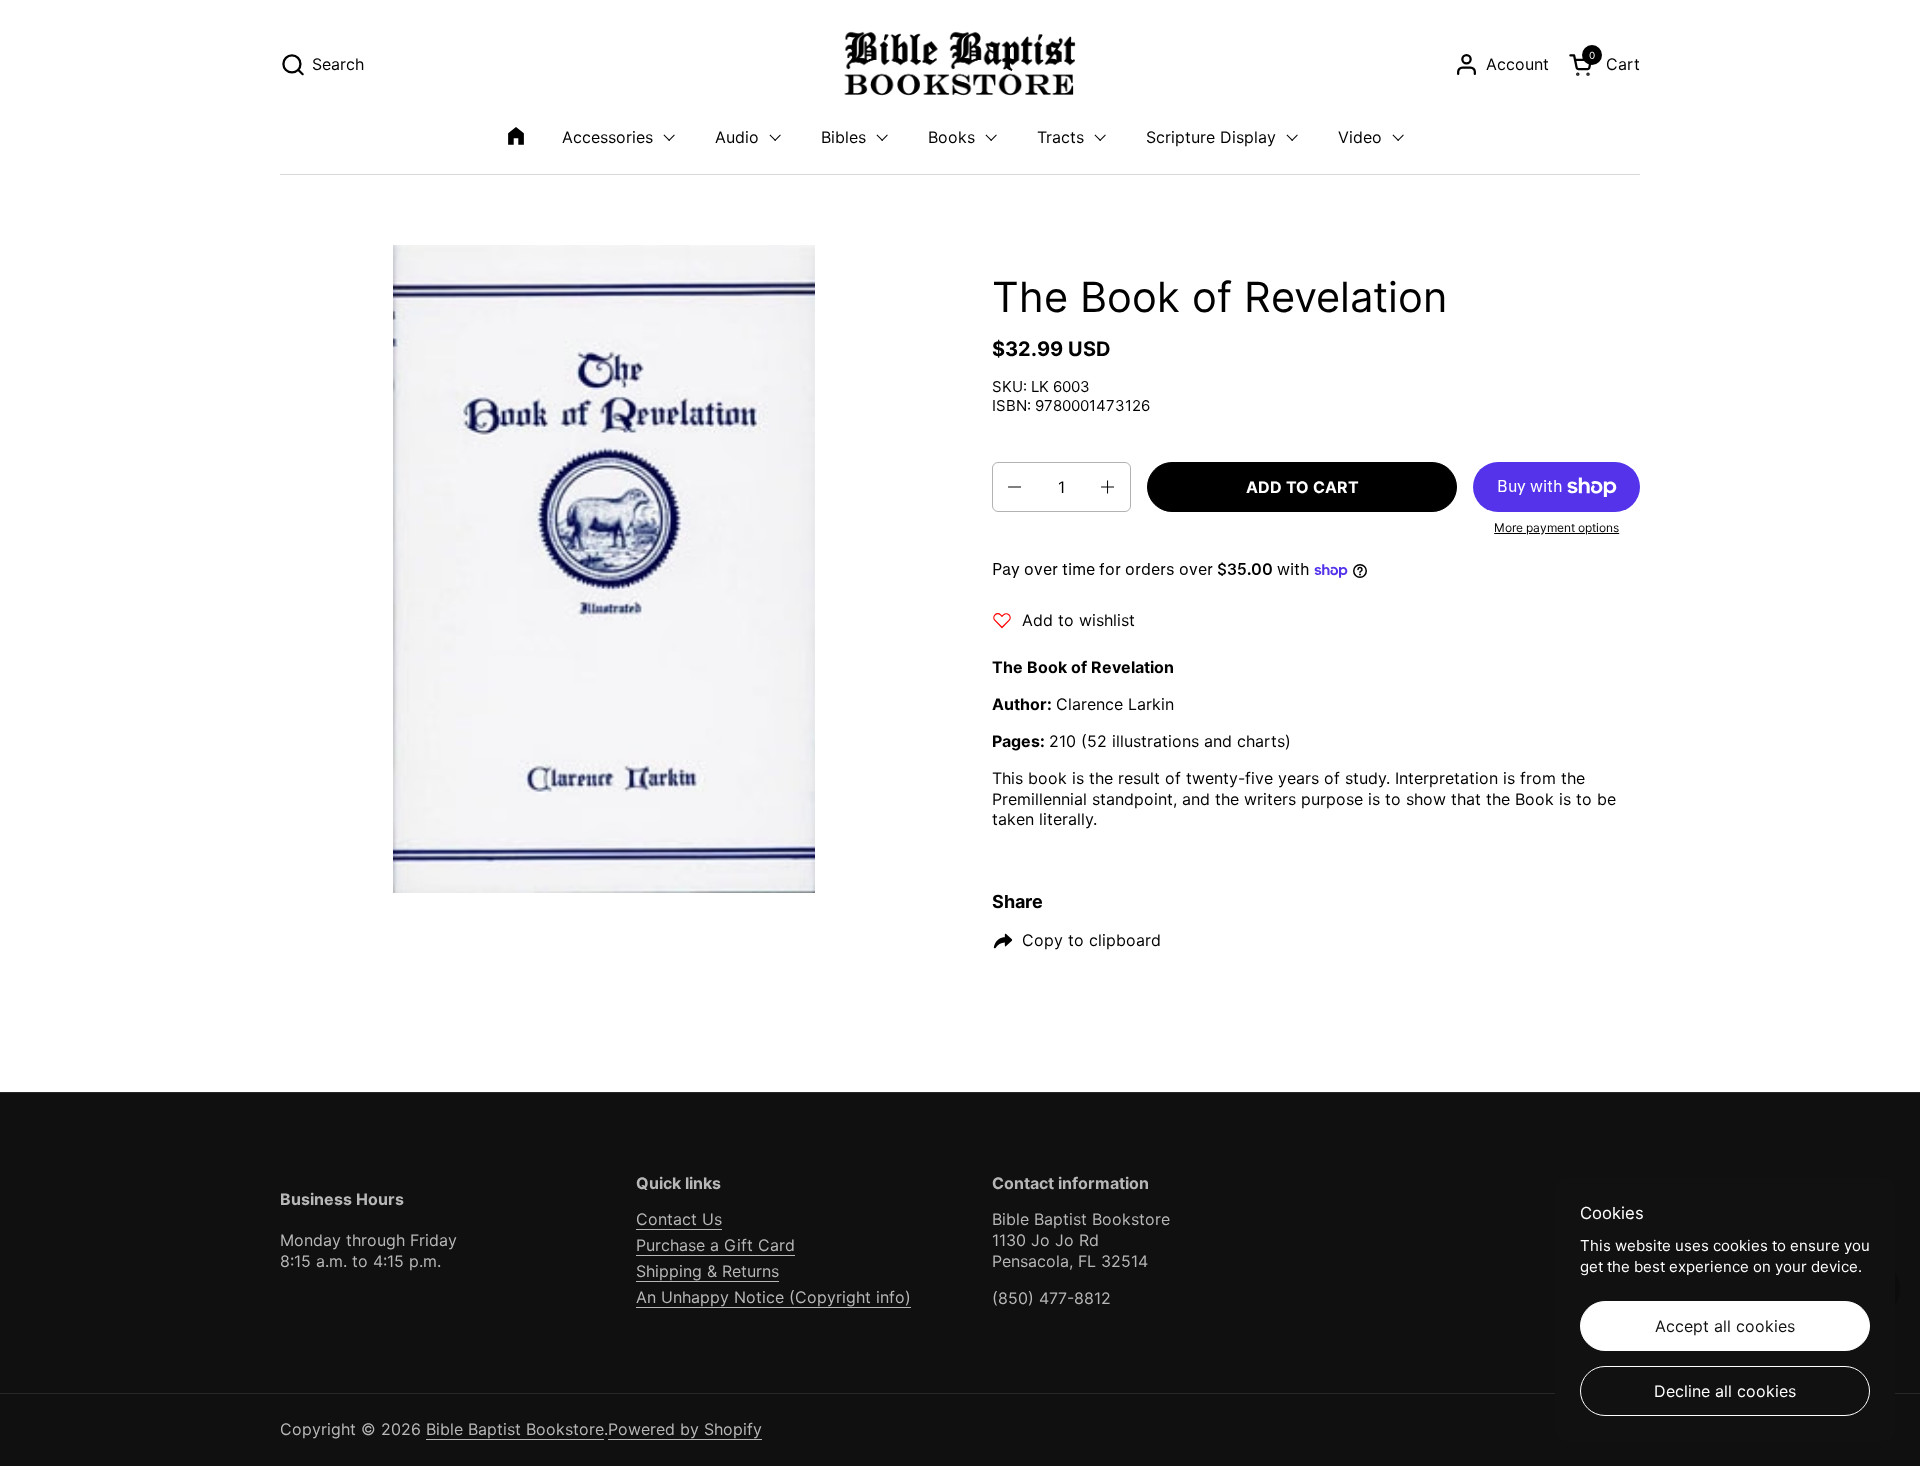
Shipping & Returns (707, 1271)
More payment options (1556, 527)
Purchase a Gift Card (715, 1245)
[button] (322, 64)
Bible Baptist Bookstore (515, 1429)
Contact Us (679, 1219)
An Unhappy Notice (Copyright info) (773, 1297)
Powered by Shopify (685, 1429)
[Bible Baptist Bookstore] (960, 64)
